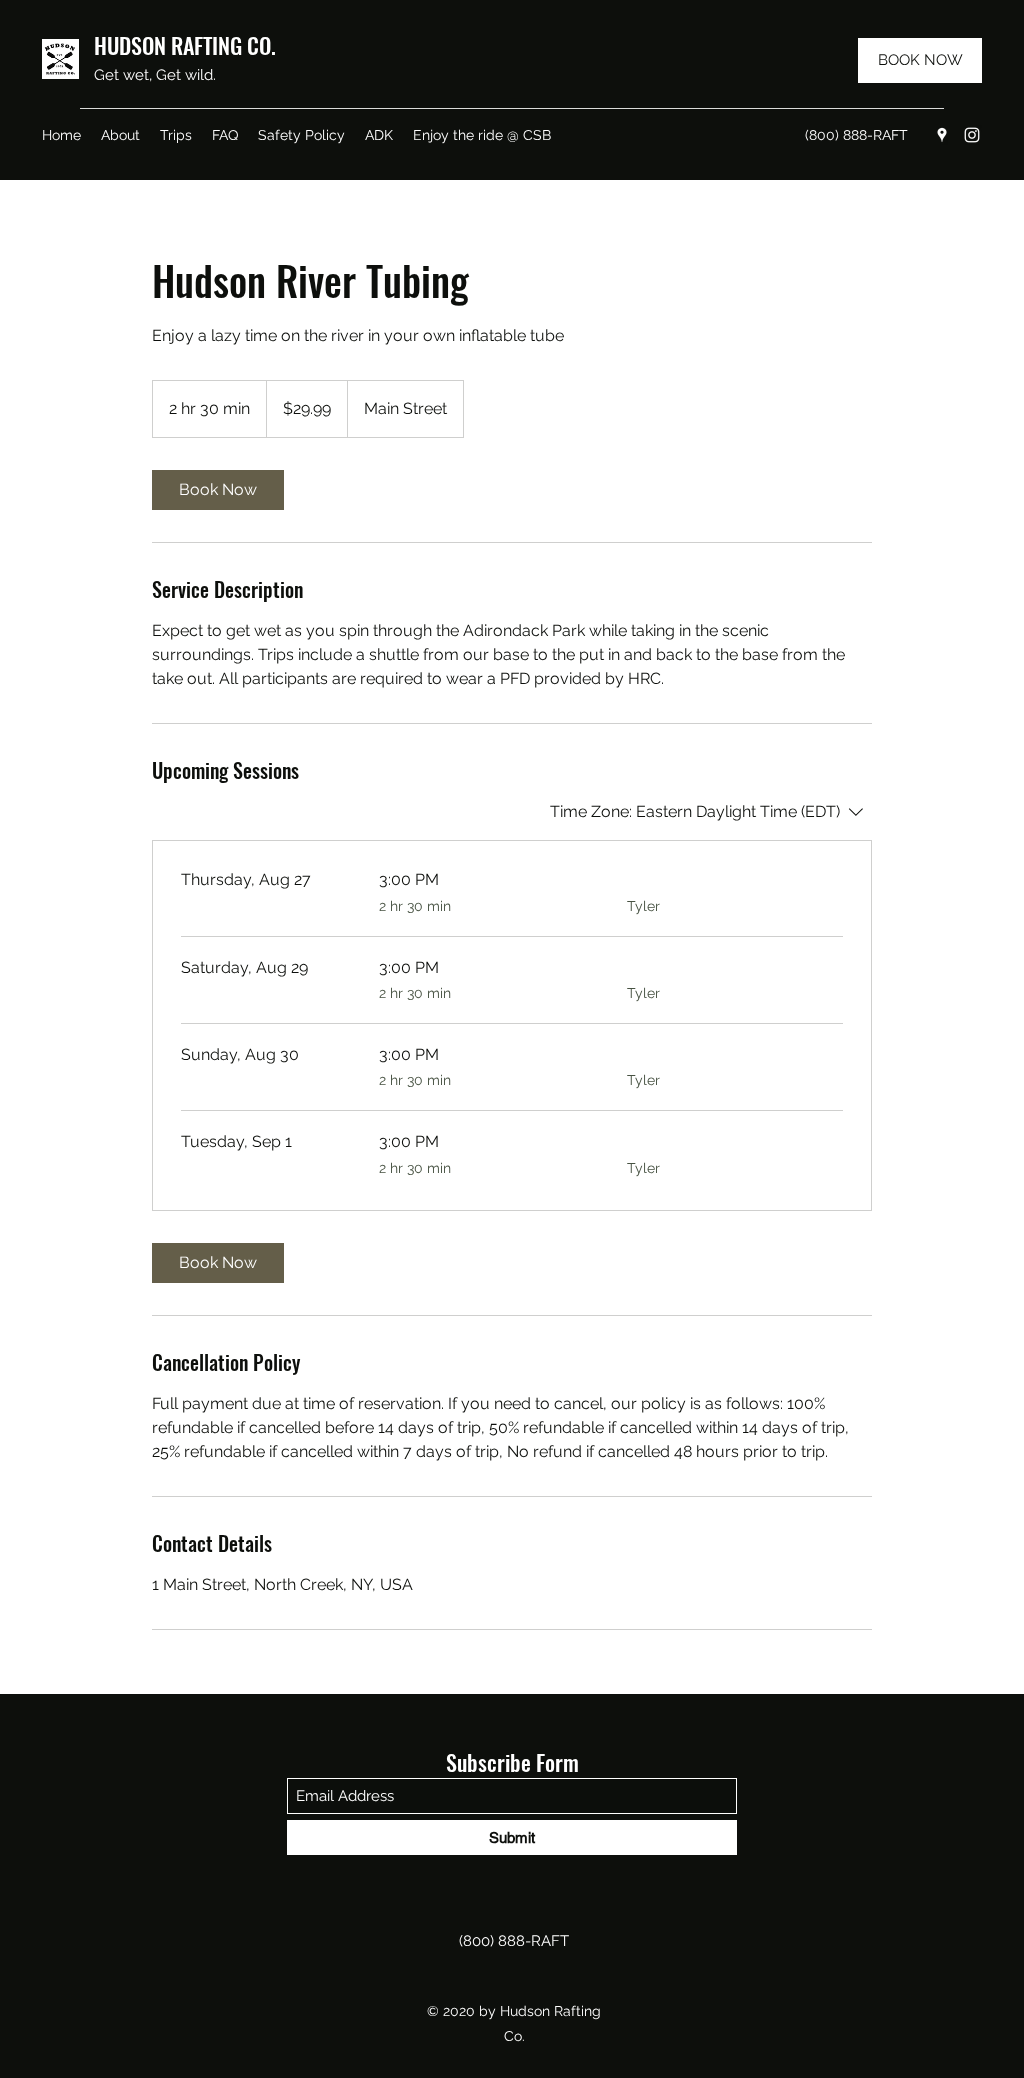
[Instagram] (972, 135)
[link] (218, 490)
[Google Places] (942, 135)
